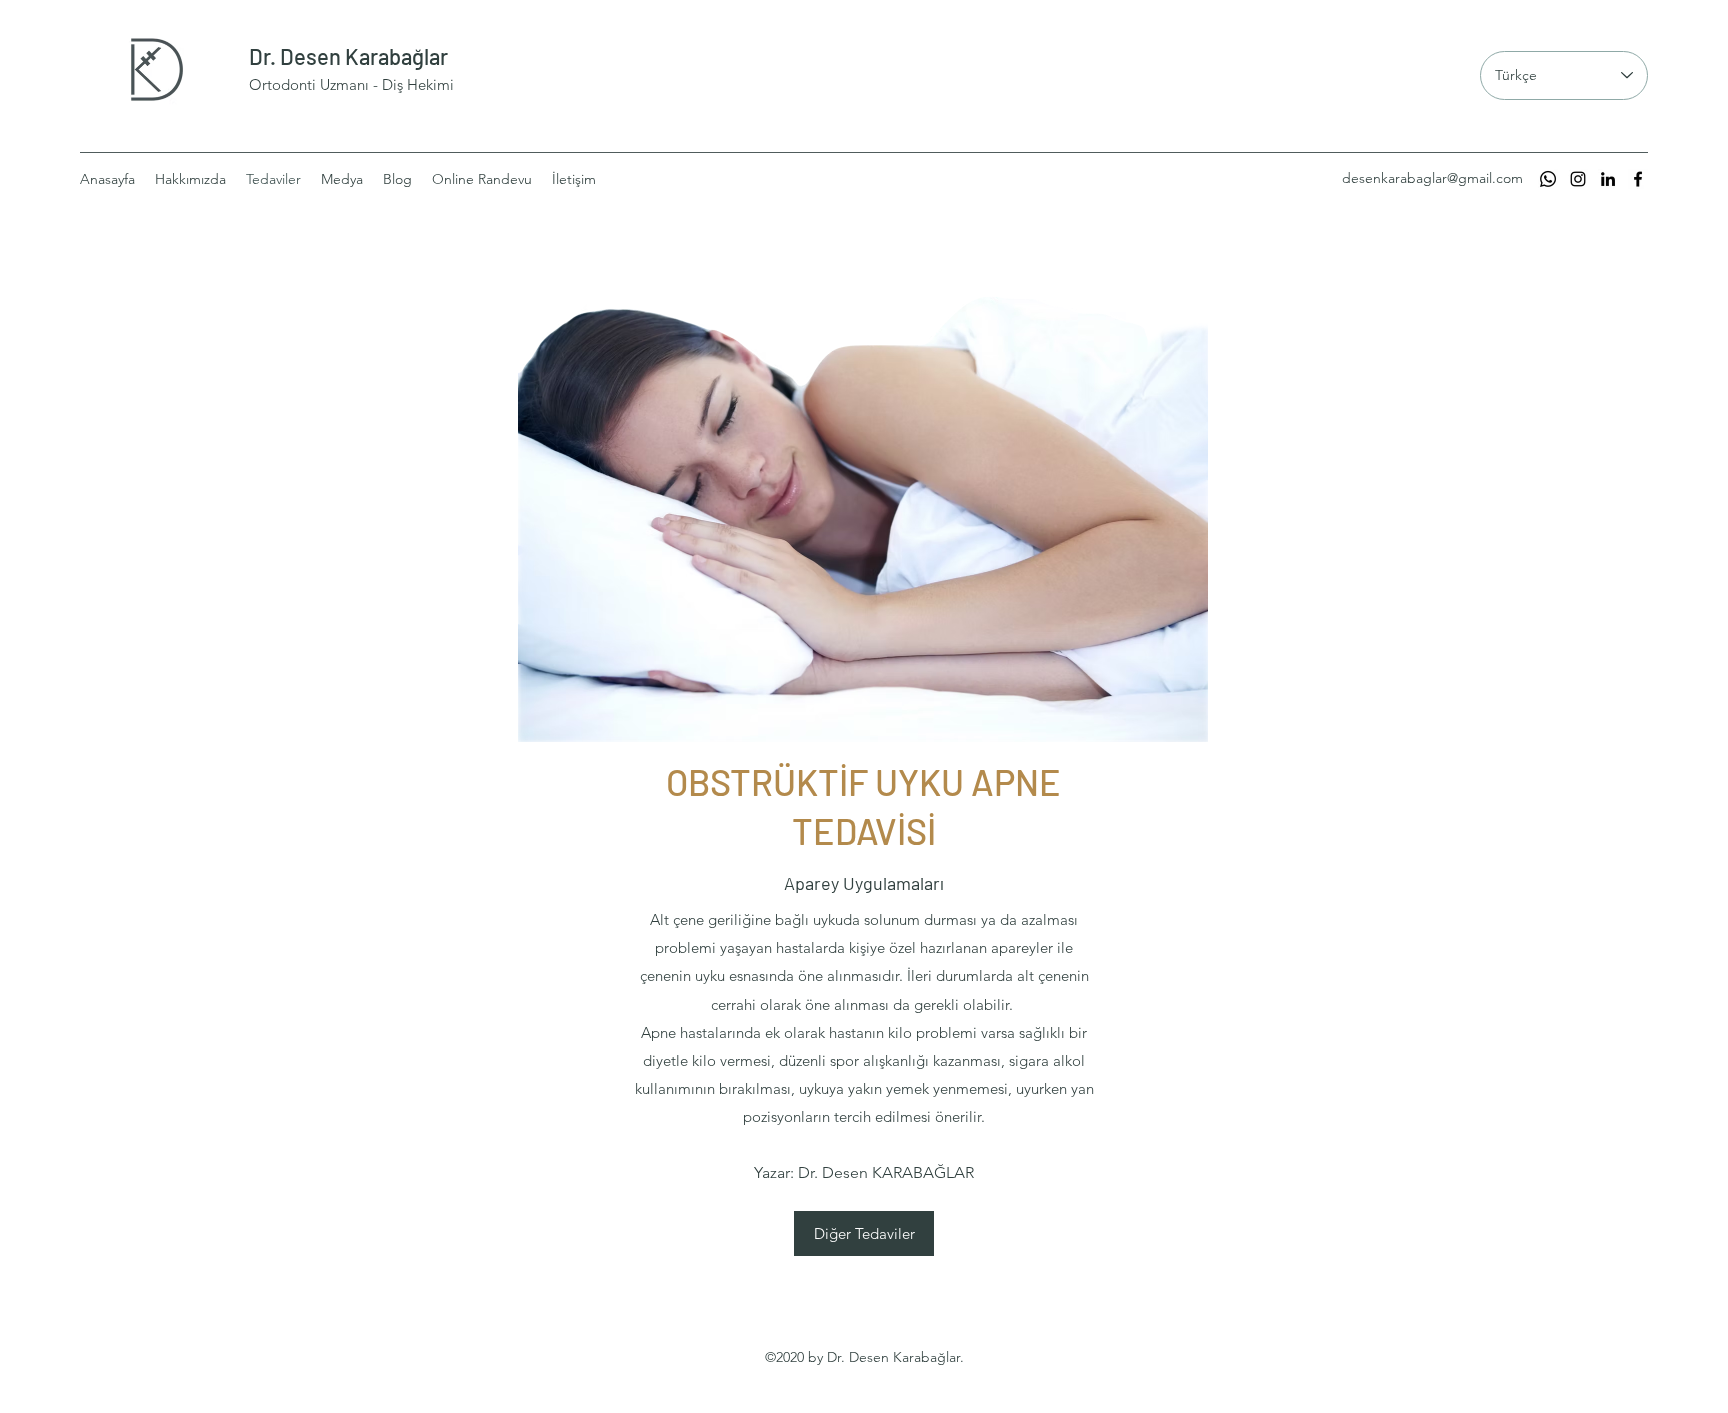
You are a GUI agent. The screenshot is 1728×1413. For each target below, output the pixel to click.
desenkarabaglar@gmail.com (1432, 178)
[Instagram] (1578, 179)
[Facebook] (1638, 179)
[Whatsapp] (1548, 179)
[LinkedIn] (1608, 179)
